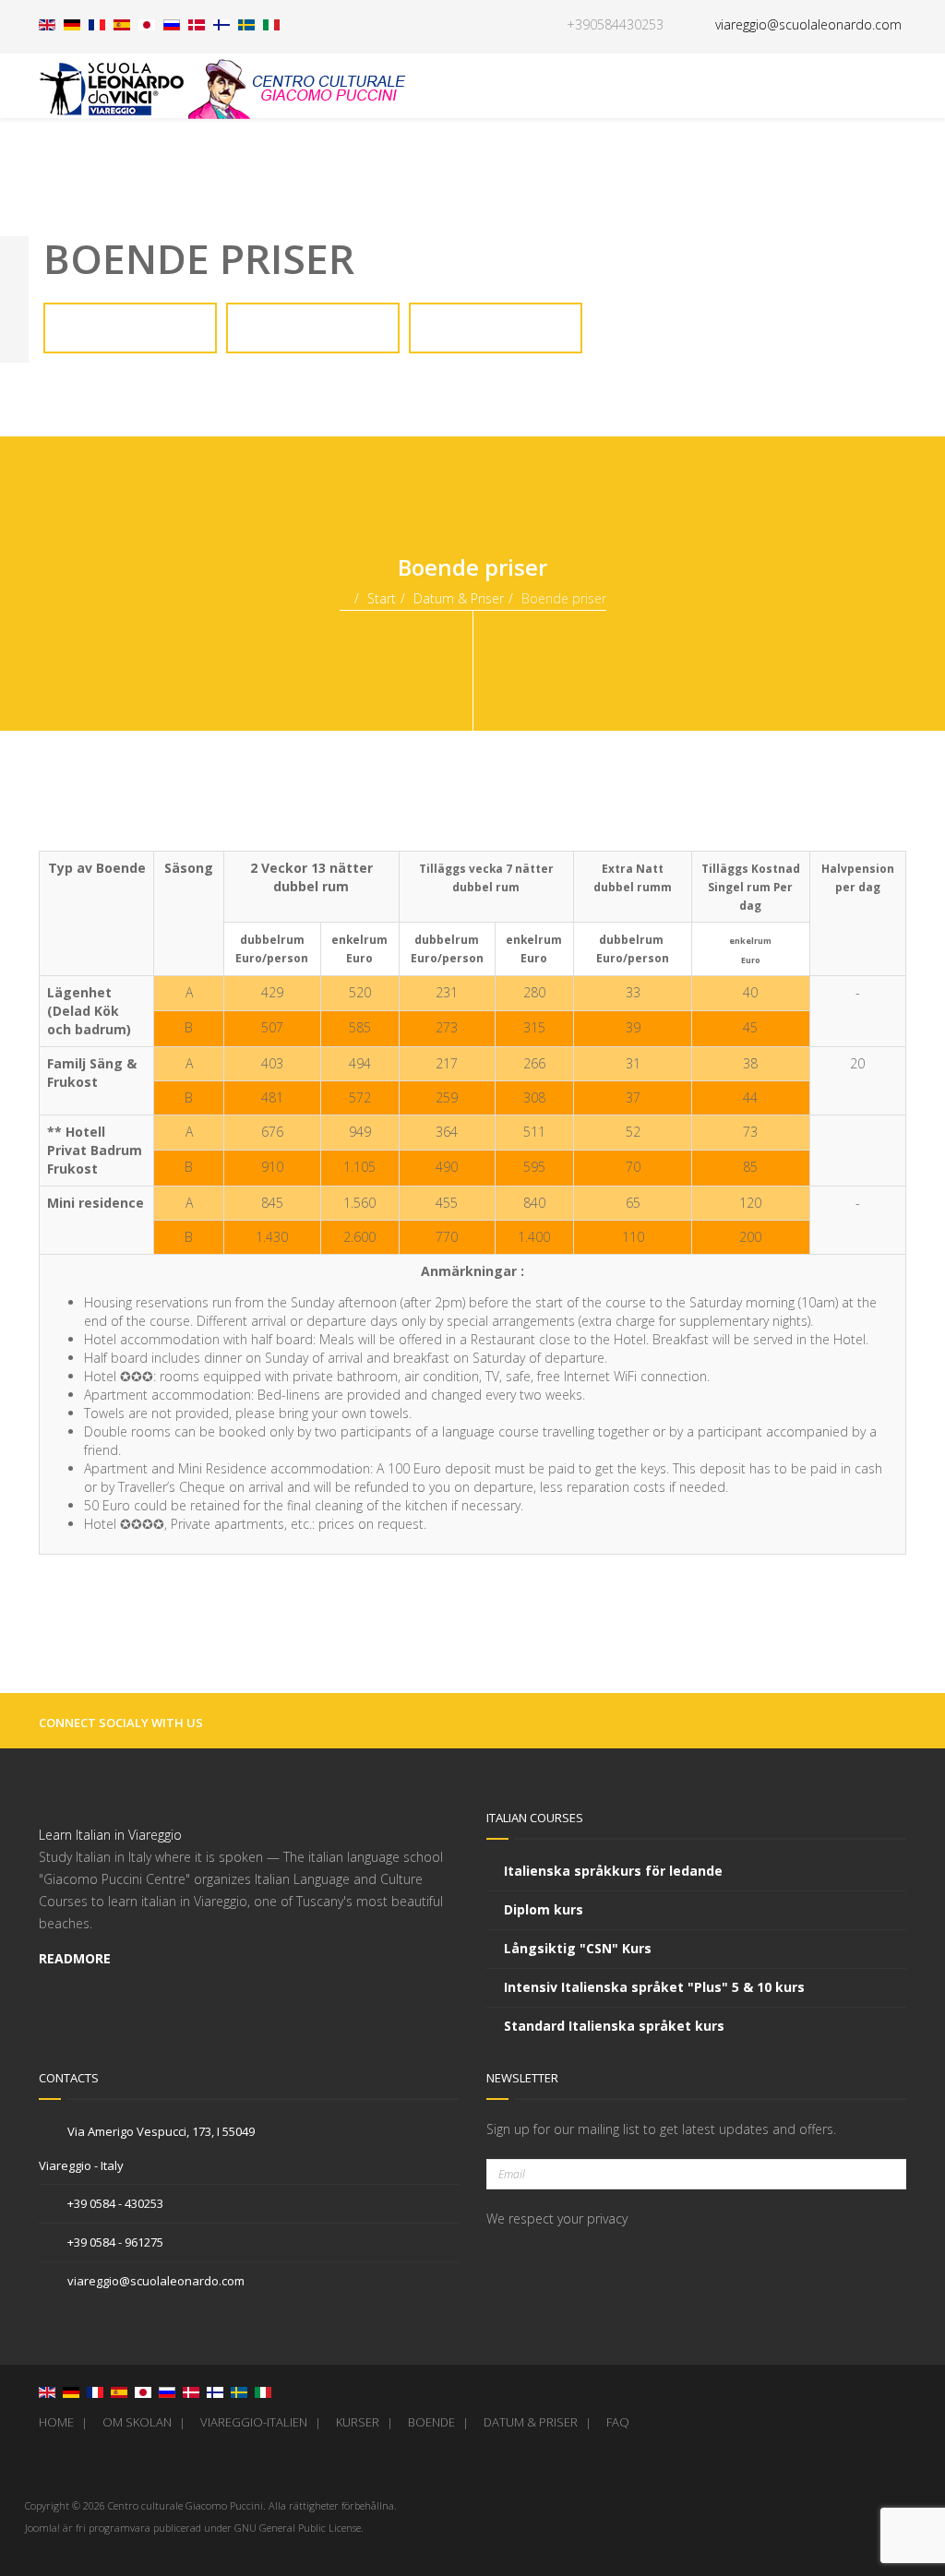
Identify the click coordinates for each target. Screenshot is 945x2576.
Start (382, 598)
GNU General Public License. (299, 2528)
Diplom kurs (544, 1909)
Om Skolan (137, 2422)
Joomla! (42, 2528)
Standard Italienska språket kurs (614, 2026)
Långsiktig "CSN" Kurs (578, 1948)
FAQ (618, 2422)
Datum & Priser (459, 598)
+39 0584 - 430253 (114, 2203)
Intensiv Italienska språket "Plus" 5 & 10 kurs (654, 1987)
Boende (431, 2422)
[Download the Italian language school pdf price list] (130, 341)
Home (56, 2422)
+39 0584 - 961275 (114, 2242)
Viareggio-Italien (254, 2422)
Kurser (358, 2422)
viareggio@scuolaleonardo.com (155, 2281)
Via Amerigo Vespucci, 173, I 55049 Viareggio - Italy (147, 2148)
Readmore (77, 1958)
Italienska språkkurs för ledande (613, 1871)
